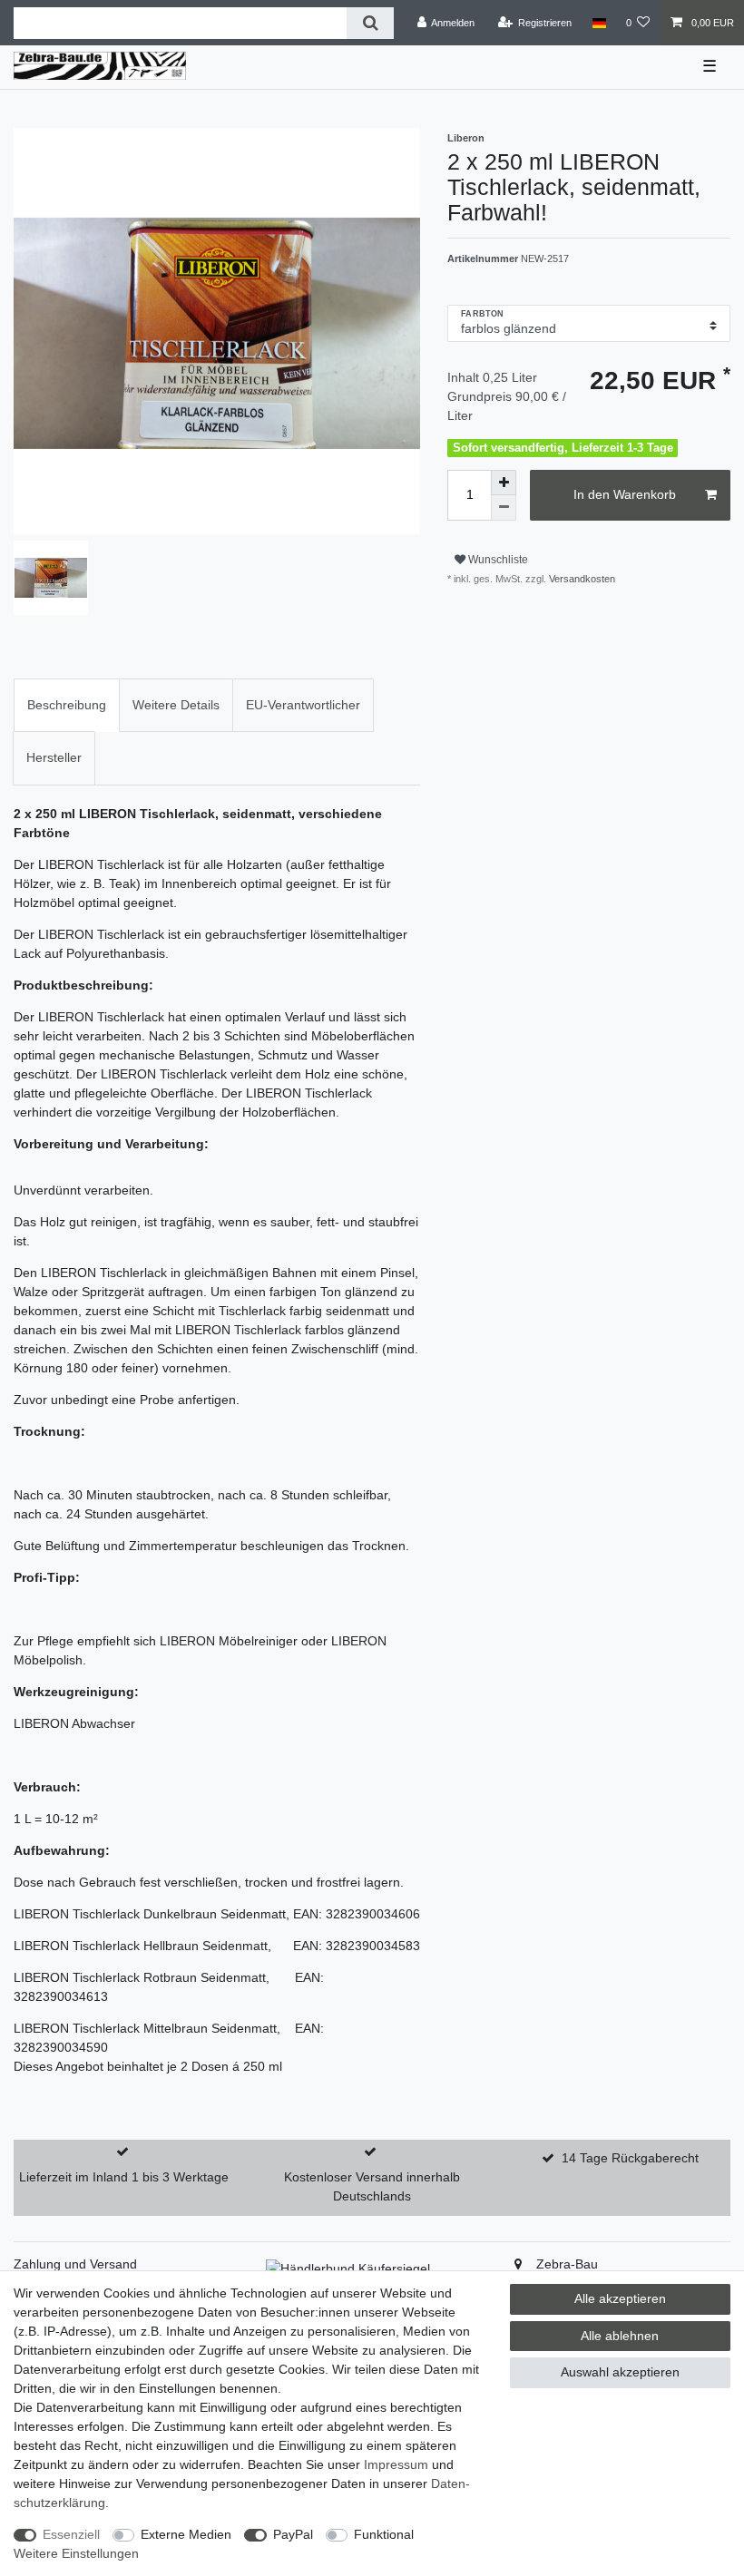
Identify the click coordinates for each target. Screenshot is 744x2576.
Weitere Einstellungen (76, 2553)
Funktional (384, 2534)
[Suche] (370, 23)
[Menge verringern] (504, 508)
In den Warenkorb (625, 494)
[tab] (67, 705)
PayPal (293, 2534)
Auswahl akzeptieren (620, 2372)
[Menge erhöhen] (504, 483)
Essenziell (71, 2534)
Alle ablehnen (620, 2336)
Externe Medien (186, 2534)
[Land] (598, 23)
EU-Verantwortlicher (303, 705)
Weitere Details (176, 705)
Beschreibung (67, 705)
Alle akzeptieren (620, 2298)
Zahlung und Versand (75, 2264)
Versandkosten (581, 579)
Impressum (396, 2464)
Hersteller (54, 757)
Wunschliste (497, 560)
